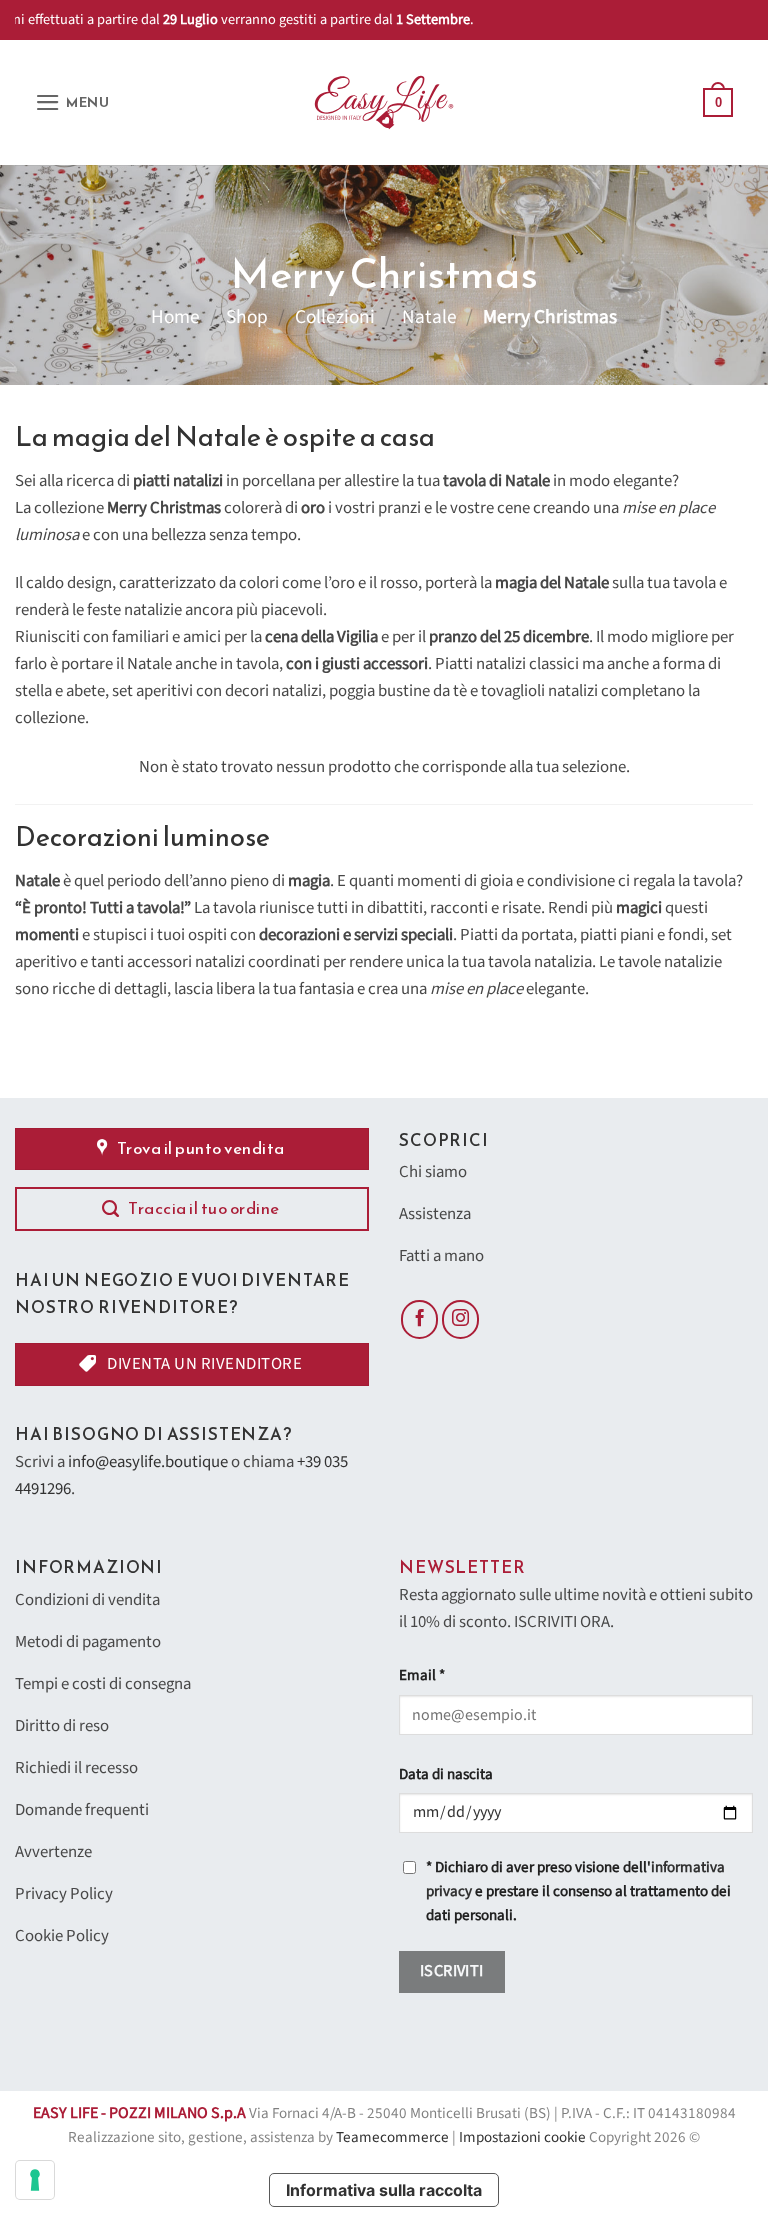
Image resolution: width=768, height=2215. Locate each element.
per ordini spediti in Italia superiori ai (388, 19)
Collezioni (335, 317)
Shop (247, 317)
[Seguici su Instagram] (461, 1319)
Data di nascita (446, 1774)
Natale (429, 317)
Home (175, 317)
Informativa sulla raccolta (384, 2190)
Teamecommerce (392, 2137)
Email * (422, 1675)
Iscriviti (452, 1971)
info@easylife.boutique (148, 1462)
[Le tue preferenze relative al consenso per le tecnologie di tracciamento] (35, 2180)
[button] (72, 102)
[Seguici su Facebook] (420, 1319)
